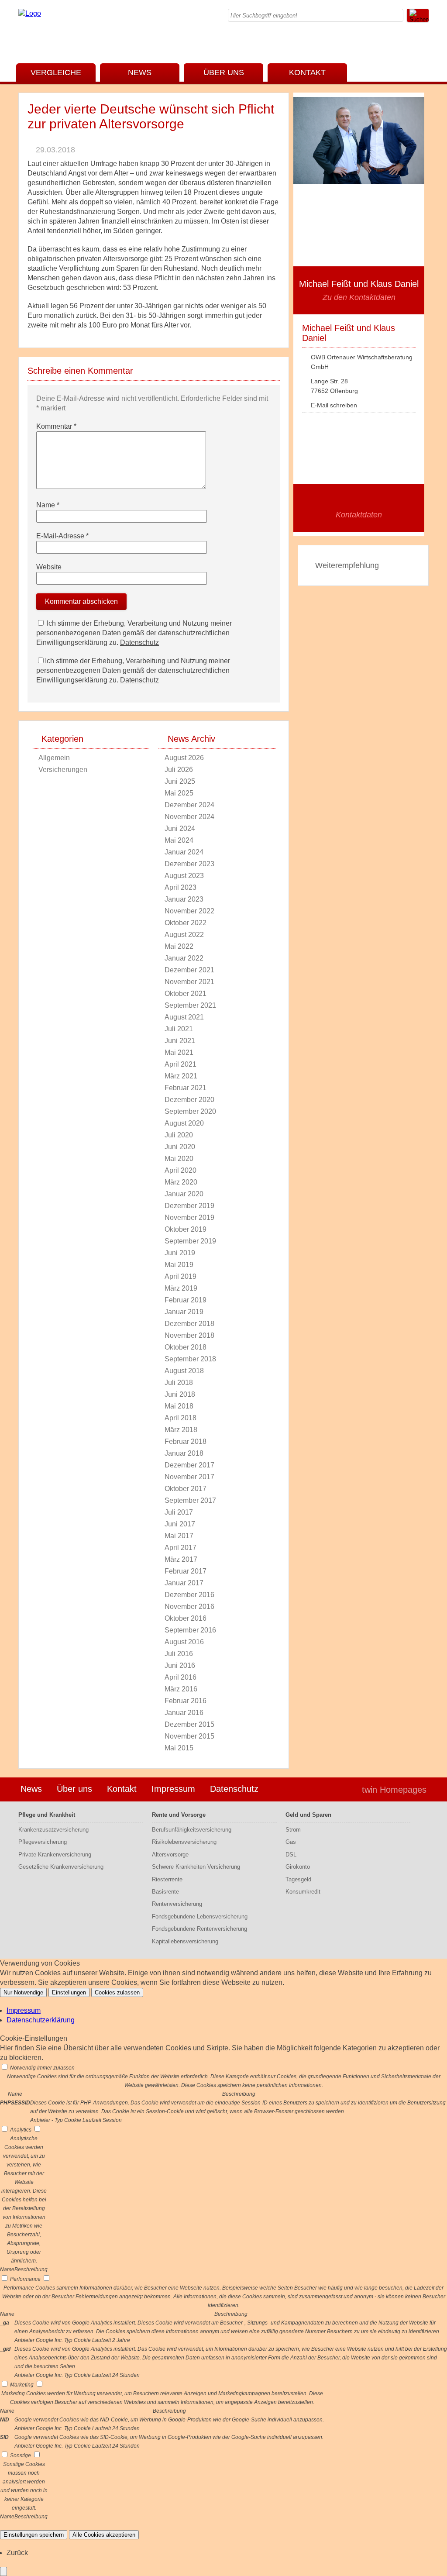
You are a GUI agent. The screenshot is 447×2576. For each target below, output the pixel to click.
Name (48, 505)
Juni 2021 (180, 1041)
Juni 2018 (180, 1394)
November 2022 (189, 911)
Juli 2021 (179, 1029)
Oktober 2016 (186, 1618)
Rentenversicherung (177, 1904)
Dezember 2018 (189, 1324)
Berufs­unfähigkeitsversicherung (192, 1830)
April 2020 (181, 1170)
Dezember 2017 (189, 1465)
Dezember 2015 (189, 1724)
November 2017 (189, 1477)
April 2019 (181, 1276)
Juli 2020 (179, 1135)
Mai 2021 (179, 1052)
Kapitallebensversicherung (185, 1941)
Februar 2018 (186, 1441)
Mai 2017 (179, 1536)
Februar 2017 (186, 1571)
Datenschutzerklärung (41, 2020)
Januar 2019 (184, 1312)
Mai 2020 (179, 1159)
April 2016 (181, 1677)
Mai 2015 (179, 1748)
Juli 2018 (179, 1383)
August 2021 (184, 1017)
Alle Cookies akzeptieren (104, 2535)
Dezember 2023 (189, 864)
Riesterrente (167, 1879)
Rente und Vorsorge (179, 1815)
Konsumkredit (303, 1892)
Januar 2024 (184, 852)
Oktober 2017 (186, 1489)
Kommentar (56, 426)
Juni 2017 (180, 1524)
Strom (293, 1830)
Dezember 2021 (189, 970)
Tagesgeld (298, 1879)
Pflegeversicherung (43, 1842)
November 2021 (189, 982)
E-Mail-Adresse (62, 536)
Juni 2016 (180, 1665)
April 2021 (181, 1064)
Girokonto (298, 1867)
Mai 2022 (179, 946)
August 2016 (184, 1642)
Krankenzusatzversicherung (53, 1830)
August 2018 (184, 1371)
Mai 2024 (179, 840)
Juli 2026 (179, 770)
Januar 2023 (184, 899)
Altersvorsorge (170, 1855)
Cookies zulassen (117, 1992)
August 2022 (184, 935)
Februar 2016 (186, 1701)
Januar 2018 (184, 1453)
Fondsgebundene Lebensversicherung (200, 1917)
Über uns (224, 72)
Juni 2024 (180, 828)
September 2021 (190, 1005)
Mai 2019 (179, 1265)
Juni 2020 (180, 1147)
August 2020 (184, 1123)
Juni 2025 (180, 781)
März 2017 (181, 1559)
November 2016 (189, 1607)
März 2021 (181, 1076)
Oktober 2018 (186, 1347)
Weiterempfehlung (347, 565)
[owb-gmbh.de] (30, 13)
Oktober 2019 (186, 1229)
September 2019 (190, 1241)
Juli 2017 (179, 1512)
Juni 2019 (180, 1253)
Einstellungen (69, 1992)
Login (337, 1790)
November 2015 (189, 1736)
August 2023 (184, 876)
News (140, 72)
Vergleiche (56, 72)
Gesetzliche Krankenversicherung (61, 1867)
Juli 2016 (179, 1654)
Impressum (173, 1789)
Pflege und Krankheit (47, 1815)
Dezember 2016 (189, 1595)
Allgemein (54, 758)
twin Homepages (394, 1790)
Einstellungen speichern (34, 2535)
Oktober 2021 (186, 994)
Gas (291, 1842)
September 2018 (190, 1359)
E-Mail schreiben (334, 405)
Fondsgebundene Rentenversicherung (199, 1929)
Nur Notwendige (23, 1992)
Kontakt (307, 72)
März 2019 (181, 1288)
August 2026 (184, 758)
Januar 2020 (184, 1194)
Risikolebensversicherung (184, 1842)
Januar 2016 (184, 1713)
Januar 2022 (184, 958)
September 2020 (190, 1111)
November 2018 (189, 1335)
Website (49, 567)
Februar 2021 (186, 1088)
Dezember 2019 (189, 1206)
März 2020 (181, 1182)
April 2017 (181, 1548)
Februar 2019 (186, 1300)
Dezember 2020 (189, 1100)
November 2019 (189, 1217)
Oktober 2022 (186, 923)
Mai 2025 (179, 793)
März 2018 (181, 1430)
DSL (291, 1855)
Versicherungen (63, 770)
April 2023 (181, 887)
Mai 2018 (179, 1406)
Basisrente (165, 1892)
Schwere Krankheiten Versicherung (196, 1867)
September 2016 (190, 1630)
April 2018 (181, 1418)
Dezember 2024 (189, 805)
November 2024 (189, 817)
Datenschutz (139, 642)
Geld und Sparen (308, 1815)
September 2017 (190, 1500)
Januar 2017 (184, 1583)
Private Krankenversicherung (55, 1855)
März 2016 (181, 1689)
